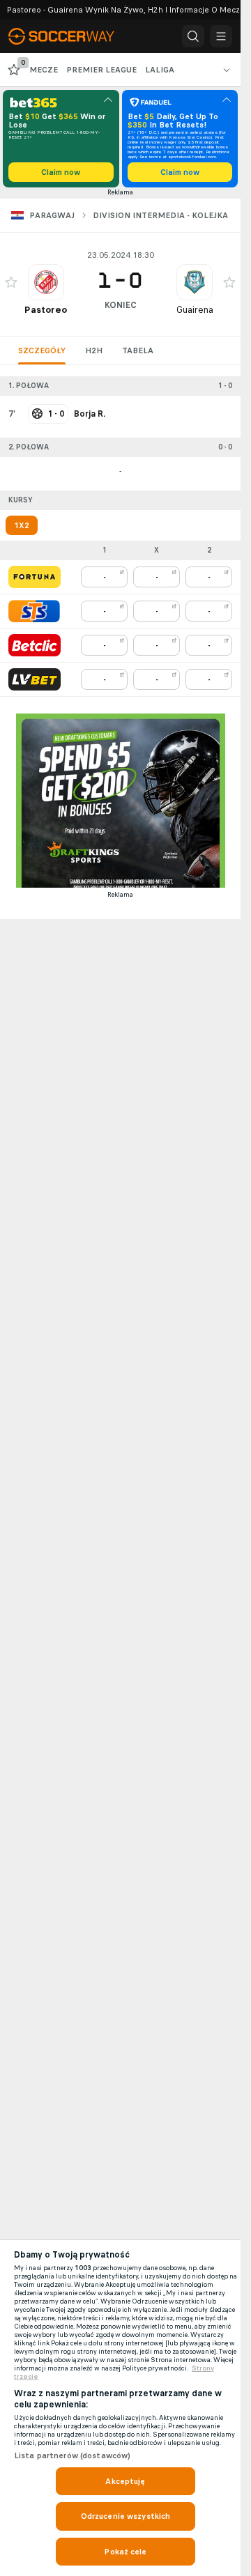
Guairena (195, 310)
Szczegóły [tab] (42, 350)
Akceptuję (125, 2481)
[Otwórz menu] (221, 36)
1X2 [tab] (22, 525)
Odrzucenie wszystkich (126, 2516)
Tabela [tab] (138, 350)
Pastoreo (46, 310)
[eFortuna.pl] (35, 577)
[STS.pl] (34, 611)
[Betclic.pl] (35, 645)
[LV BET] (35, 679)
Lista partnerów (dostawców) (72, 2455)
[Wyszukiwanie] (193, 36)
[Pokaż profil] (46, 282)
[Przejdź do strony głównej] (70, 36)
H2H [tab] (94, 350)
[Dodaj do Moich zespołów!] (11, 282)
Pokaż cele (125, 2552)
